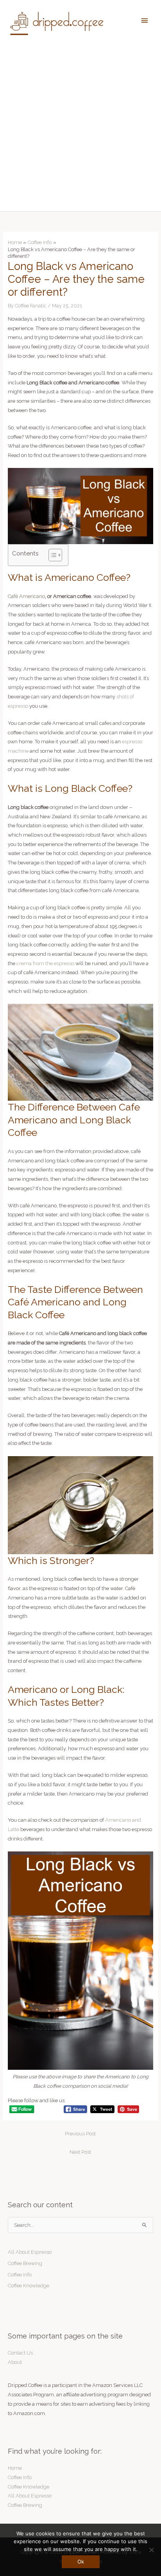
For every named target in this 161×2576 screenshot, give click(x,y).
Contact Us (20, 2353)
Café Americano (26, 596)
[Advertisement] (80, 127)
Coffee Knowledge (29, 2286)
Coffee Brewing (25, 2263)
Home (15, 2468)
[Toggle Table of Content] (51, 555)
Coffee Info (20, 2275)
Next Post (80, 2152)
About (15, 2362)
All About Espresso (30, 2252)
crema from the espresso (45, 963)
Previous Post (80, 2134)
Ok (81, 2562)
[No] (151, 2550)
